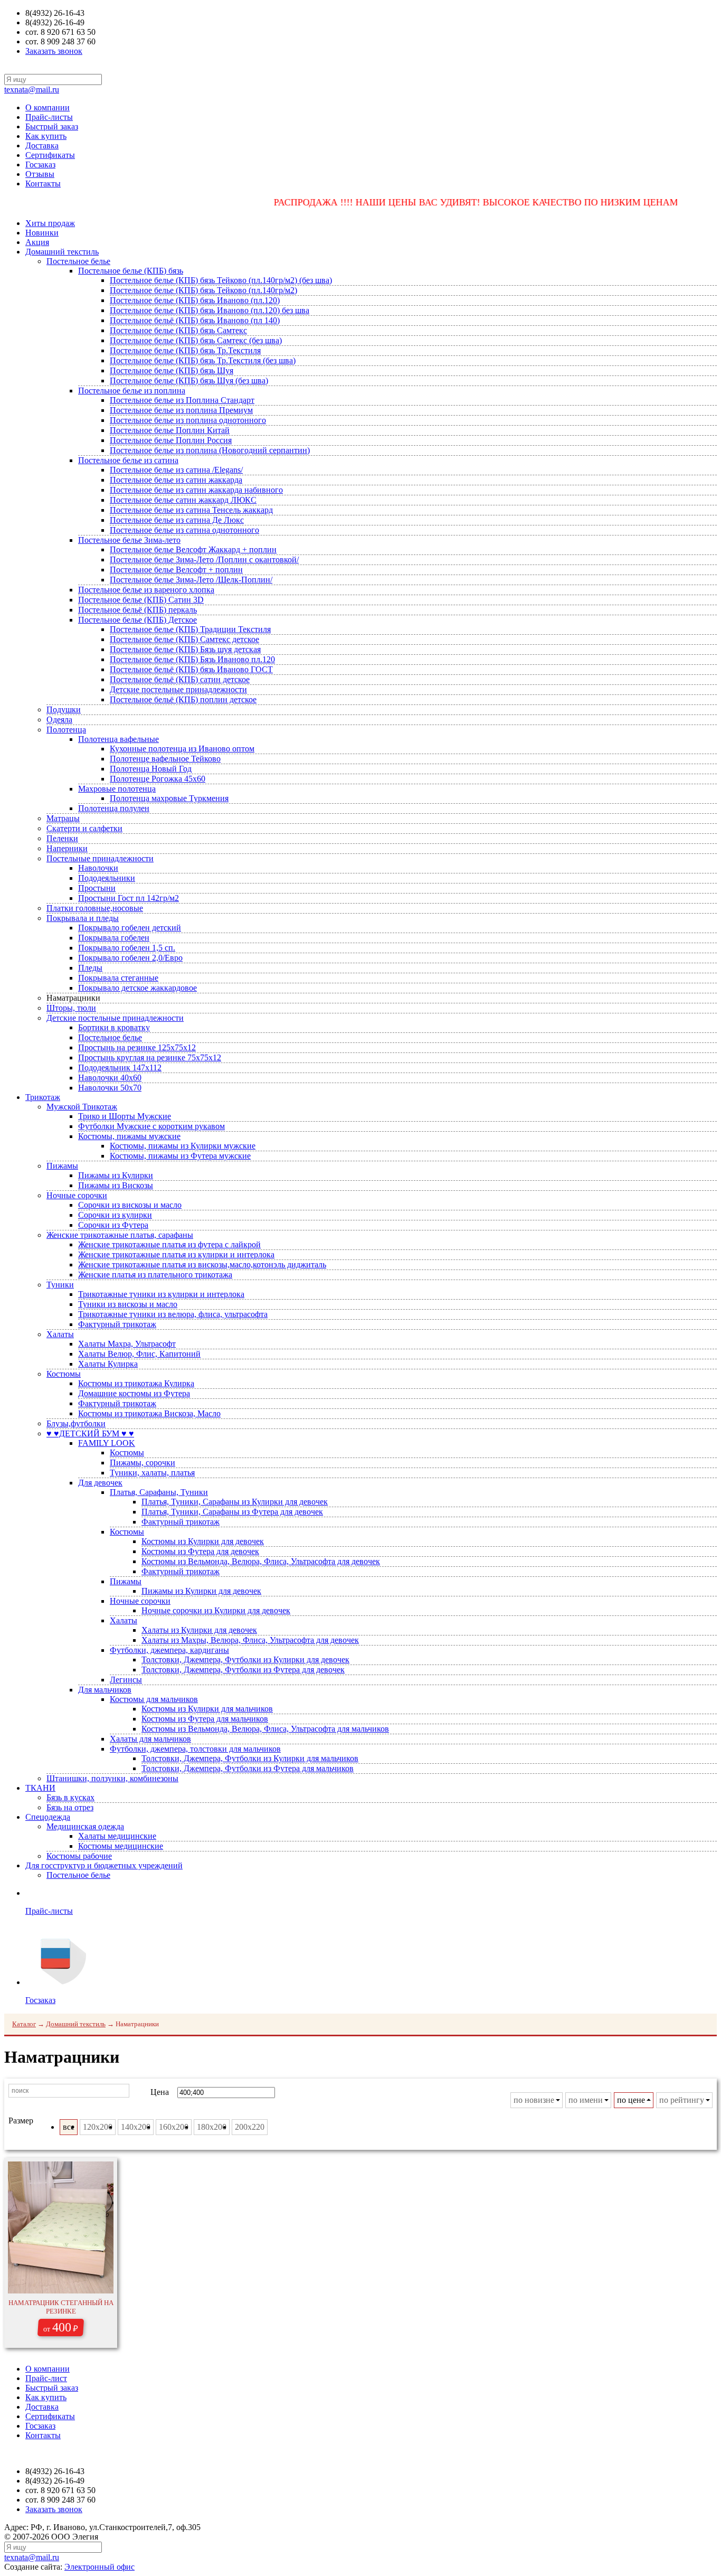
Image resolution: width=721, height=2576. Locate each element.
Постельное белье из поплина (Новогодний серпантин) (210, 450)
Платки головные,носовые (95, 908)
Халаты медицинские (117, 1836)
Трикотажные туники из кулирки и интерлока (161, 1294)
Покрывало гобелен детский (130, 928)
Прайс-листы (49, 117)
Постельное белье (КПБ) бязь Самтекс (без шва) (196, 340)
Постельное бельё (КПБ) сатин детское (180, 679)
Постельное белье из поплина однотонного (188, 420)
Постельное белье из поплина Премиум (181, 410)
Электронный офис (99, 2567)
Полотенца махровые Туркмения (169, 798)
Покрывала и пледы (83, 918)
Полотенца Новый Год (151, 769)
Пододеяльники (107, 878)
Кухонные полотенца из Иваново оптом (182, 749)
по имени (586, 2100)
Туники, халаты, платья (152, 1473)
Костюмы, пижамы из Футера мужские (180, 1156)
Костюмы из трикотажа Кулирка (136, 1383)
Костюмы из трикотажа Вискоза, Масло (149, 1413)
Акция (37, 242)
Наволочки (98, 868)
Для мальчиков (105, 1690)
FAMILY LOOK (107, 1443)
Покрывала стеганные (118, 978)
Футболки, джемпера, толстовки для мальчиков (195, 1749)
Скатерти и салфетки (84, 828)
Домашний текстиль (62, 252)
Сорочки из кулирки (115, 1215)
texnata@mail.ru (32, 90)
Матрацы (63, 818)
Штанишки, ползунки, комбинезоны (112, 1778)
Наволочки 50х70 (110, 1088)
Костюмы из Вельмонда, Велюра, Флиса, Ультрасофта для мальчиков (265, 1729)
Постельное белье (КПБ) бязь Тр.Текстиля (185, 350)
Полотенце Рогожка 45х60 (158, 779)
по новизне (534, 2100)
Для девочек (100, 1483)
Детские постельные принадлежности (178, 689)
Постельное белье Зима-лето (129, 540)
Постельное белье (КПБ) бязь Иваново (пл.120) (195, 300)
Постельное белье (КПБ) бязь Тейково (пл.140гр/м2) (203, 290)
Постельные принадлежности (100, 858)
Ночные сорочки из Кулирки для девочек (216, 1610)
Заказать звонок (54, 51)
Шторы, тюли (71, 1008)
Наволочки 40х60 (110, 1078)
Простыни (97, 888)
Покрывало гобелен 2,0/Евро (130, 958)
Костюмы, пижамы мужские (129, 1136)
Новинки (42, 233)
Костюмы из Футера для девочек (200, 1551)
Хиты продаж (50, 223)
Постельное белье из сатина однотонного (184, 530)
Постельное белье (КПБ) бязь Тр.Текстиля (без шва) (203, 360)
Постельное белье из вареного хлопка (146, 590)
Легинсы (126, 1680)
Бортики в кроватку (114, 1027)
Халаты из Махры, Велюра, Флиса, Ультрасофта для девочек (250, 1640)
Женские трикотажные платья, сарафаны (120, 1235)
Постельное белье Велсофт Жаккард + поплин (193, 549)
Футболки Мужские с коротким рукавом (151, 1126)
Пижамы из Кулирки (116, 1175)
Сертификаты (50, 155)
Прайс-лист (46, 2378)
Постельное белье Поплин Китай (170, 430)
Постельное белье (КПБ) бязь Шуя (172, 370)
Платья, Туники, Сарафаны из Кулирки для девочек (235, 1502)
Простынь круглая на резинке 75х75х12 (150, 1057)
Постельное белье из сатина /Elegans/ (176, 470)
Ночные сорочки (77, 1195)
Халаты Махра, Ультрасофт (127, 1344)
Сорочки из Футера (113, 1225)
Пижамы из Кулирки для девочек (201, 1591)
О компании (48, 107)
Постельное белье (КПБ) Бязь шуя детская (185, 649)
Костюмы (64, 1374)
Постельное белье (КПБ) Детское (137, 620)
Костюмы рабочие (79, 1856)
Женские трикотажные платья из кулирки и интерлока (176, 1254)
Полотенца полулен (114, 808)
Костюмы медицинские (121, 1846)
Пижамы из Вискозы (116, 1185)
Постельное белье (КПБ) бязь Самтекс (178, 330)
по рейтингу (682, 2100)
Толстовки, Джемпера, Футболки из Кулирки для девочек (245, 1660)
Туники (60, 1285)
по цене (631, 2100)
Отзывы (40, 174)
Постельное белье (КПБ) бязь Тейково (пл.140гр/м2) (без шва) (221, 280)
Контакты (43, 184)
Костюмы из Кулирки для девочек (203, 1541)
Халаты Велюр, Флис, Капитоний (139, 1354)
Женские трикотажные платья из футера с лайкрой (169, 1244)
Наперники (67, 848)
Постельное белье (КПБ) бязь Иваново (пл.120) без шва (210, 310)
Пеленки (62, 838)
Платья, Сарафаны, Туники (159, 1492)
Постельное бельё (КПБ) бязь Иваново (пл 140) (195, 320)
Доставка (42, 145)
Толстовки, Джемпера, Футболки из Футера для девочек (243, 1670)
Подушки (64, 709)
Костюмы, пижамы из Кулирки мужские (183, 1146)
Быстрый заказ (52, 126)
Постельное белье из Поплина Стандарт (182, 400)
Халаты (60, 1334)
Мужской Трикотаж (82, 1107)
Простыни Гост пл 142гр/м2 (129, 898)
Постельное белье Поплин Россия (171, 440)
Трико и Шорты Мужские (125, 1116)
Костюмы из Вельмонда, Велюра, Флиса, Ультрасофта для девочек (261, 1561)
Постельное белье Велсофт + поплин (176, 570)
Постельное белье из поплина (132, 391)
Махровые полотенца (117, 789)
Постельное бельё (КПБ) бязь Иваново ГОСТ (191, 669)
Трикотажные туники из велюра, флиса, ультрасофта (173, 1314)
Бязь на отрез (70, 1807)
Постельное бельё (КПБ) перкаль (137, 610)
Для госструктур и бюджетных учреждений (104, 1865)
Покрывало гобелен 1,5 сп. (127, 948)
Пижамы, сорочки (143, 1463)
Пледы (90, 968)
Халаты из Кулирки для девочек (199, 1630)
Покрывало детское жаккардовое (137, 988)
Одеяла (59, 720)
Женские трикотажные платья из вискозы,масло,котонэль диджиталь (202, 1265)
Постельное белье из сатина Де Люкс (177, 520)
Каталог (24, 2024)
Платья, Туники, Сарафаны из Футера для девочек (232, 1512)
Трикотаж (43, 1097)
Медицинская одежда (85, 1826)
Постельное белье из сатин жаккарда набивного (196, 490)
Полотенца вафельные (118, 739)
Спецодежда (48, 1817)
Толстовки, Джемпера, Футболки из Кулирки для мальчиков (250, 1758)
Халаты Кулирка (108, 1364)
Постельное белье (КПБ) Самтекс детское (184, 639)
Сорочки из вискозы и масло (130, 1205)
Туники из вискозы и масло (128, 1304)
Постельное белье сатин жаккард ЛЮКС (183, 500)
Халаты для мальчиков (150, 1739)
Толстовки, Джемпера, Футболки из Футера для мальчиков (248, 1768)
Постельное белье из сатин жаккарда (176, 480)
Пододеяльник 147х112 (120, 1068)
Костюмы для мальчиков (154, 1699)
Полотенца (66, 730)
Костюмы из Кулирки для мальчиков (207, 1709)
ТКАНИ (40, 1788)
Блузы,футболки (76, 1423)
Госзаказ (40, 164)
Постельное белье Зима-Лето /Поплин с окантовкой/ (204, 560)
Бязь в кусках (70, 1797)
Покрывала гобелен (114, 938)
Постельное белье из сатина (128, 460)
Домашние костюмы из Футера (134, 1393)
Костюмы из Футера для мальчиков (205, 1719)
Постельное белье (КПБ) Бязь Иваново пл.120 (192, 659)
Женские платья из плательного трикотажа (155, 1275)
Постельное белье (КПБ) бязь (131, 271)
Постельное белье (78, 261)
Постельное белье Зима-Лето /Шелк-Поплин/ (191, 580)
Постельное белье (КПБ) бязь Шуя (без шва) (189, 380)
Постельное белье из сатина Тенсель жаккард (191, 510)
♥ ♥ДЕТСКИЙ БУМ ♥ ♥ (90, 1433)
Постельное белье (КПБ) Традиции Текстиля (190, 629)
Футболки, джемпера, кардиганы (169, 1650)
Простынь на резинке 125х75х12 (137, 1047)
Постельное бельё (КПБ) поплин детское (183, 699)
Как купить (46, 136)
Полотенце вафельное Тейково (165, 759)
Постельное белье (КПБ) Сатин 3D (141, 600)
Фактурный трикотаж (117, 1324)
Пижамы (62, 1166)
